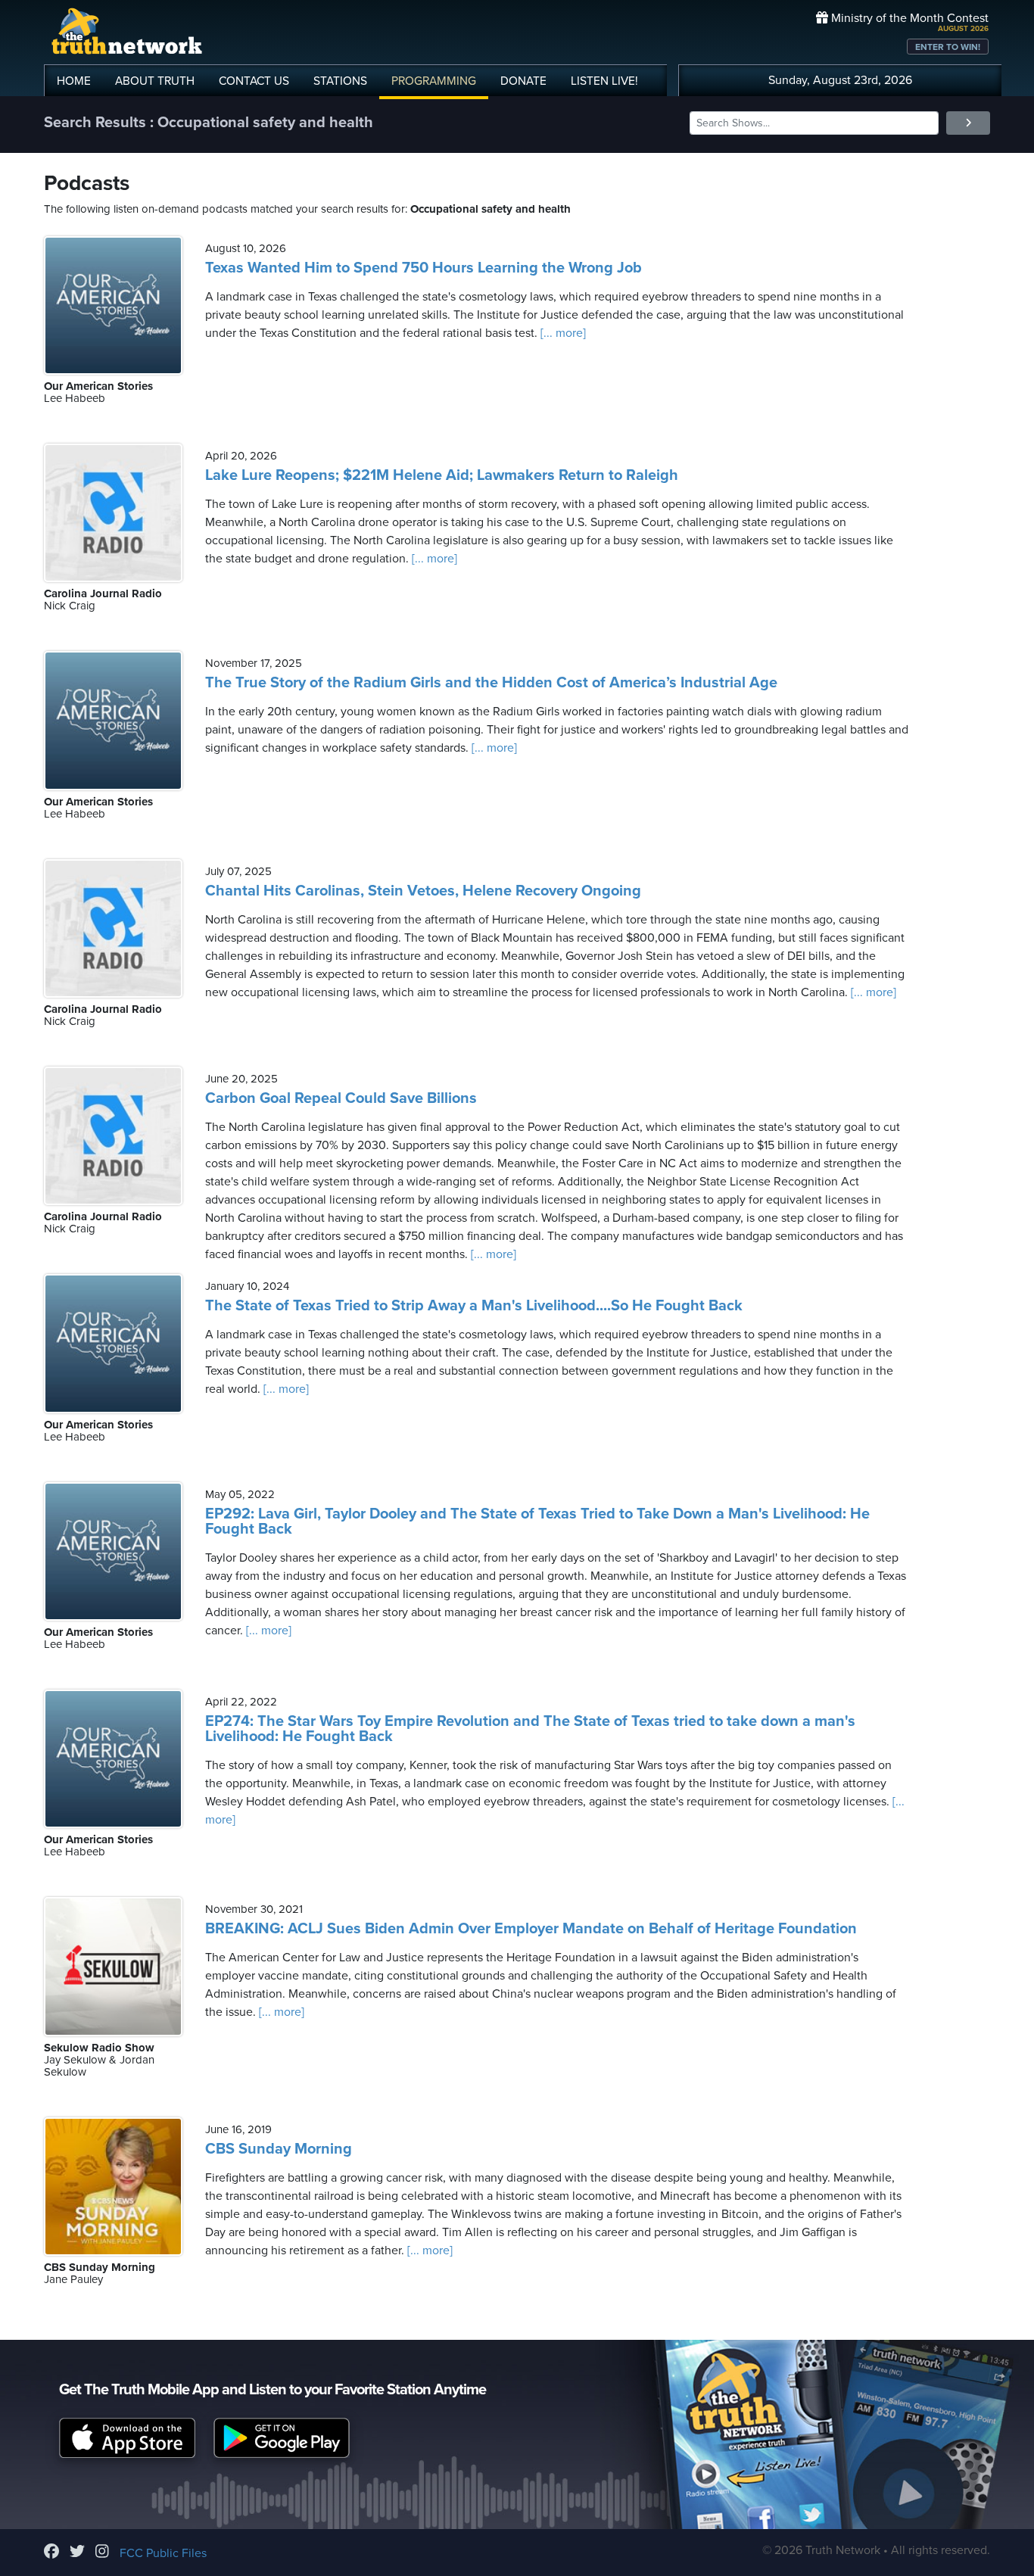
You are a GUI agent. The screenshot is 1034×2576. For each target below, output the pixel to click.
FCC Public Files (163, 2553)
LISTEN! (604, 81)
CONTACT (254, 81)
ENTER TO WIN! (948, 47)
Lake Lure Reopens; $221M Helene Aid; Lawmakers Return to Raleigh (442, 475)
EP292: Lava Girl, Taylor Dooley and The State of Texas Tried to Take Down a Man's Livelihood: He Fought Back (537, 1522)
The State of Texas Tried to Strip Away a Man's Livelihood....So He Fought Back (474, 1306)
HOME (74, 81)
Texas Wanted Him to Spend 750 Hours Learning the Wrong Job (424, 268)
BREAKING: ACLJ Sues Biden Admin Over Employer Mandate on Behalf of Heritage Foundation (531, 1929)
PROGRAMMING (434, 81)
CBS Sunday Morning (279, 2149)
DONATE (523, 81)
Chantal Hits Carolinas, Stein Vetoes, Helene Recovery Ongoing (423, 891)
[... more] (562, 333)
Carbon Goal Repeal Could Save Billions (341, 1098)
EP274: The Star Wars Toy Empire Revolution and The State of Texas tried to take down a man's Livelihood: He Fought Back (530, 1729)
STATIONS (340, 81)
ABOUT (155, 81)
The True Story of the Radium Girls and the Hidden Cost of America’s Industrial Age (491, 683)
